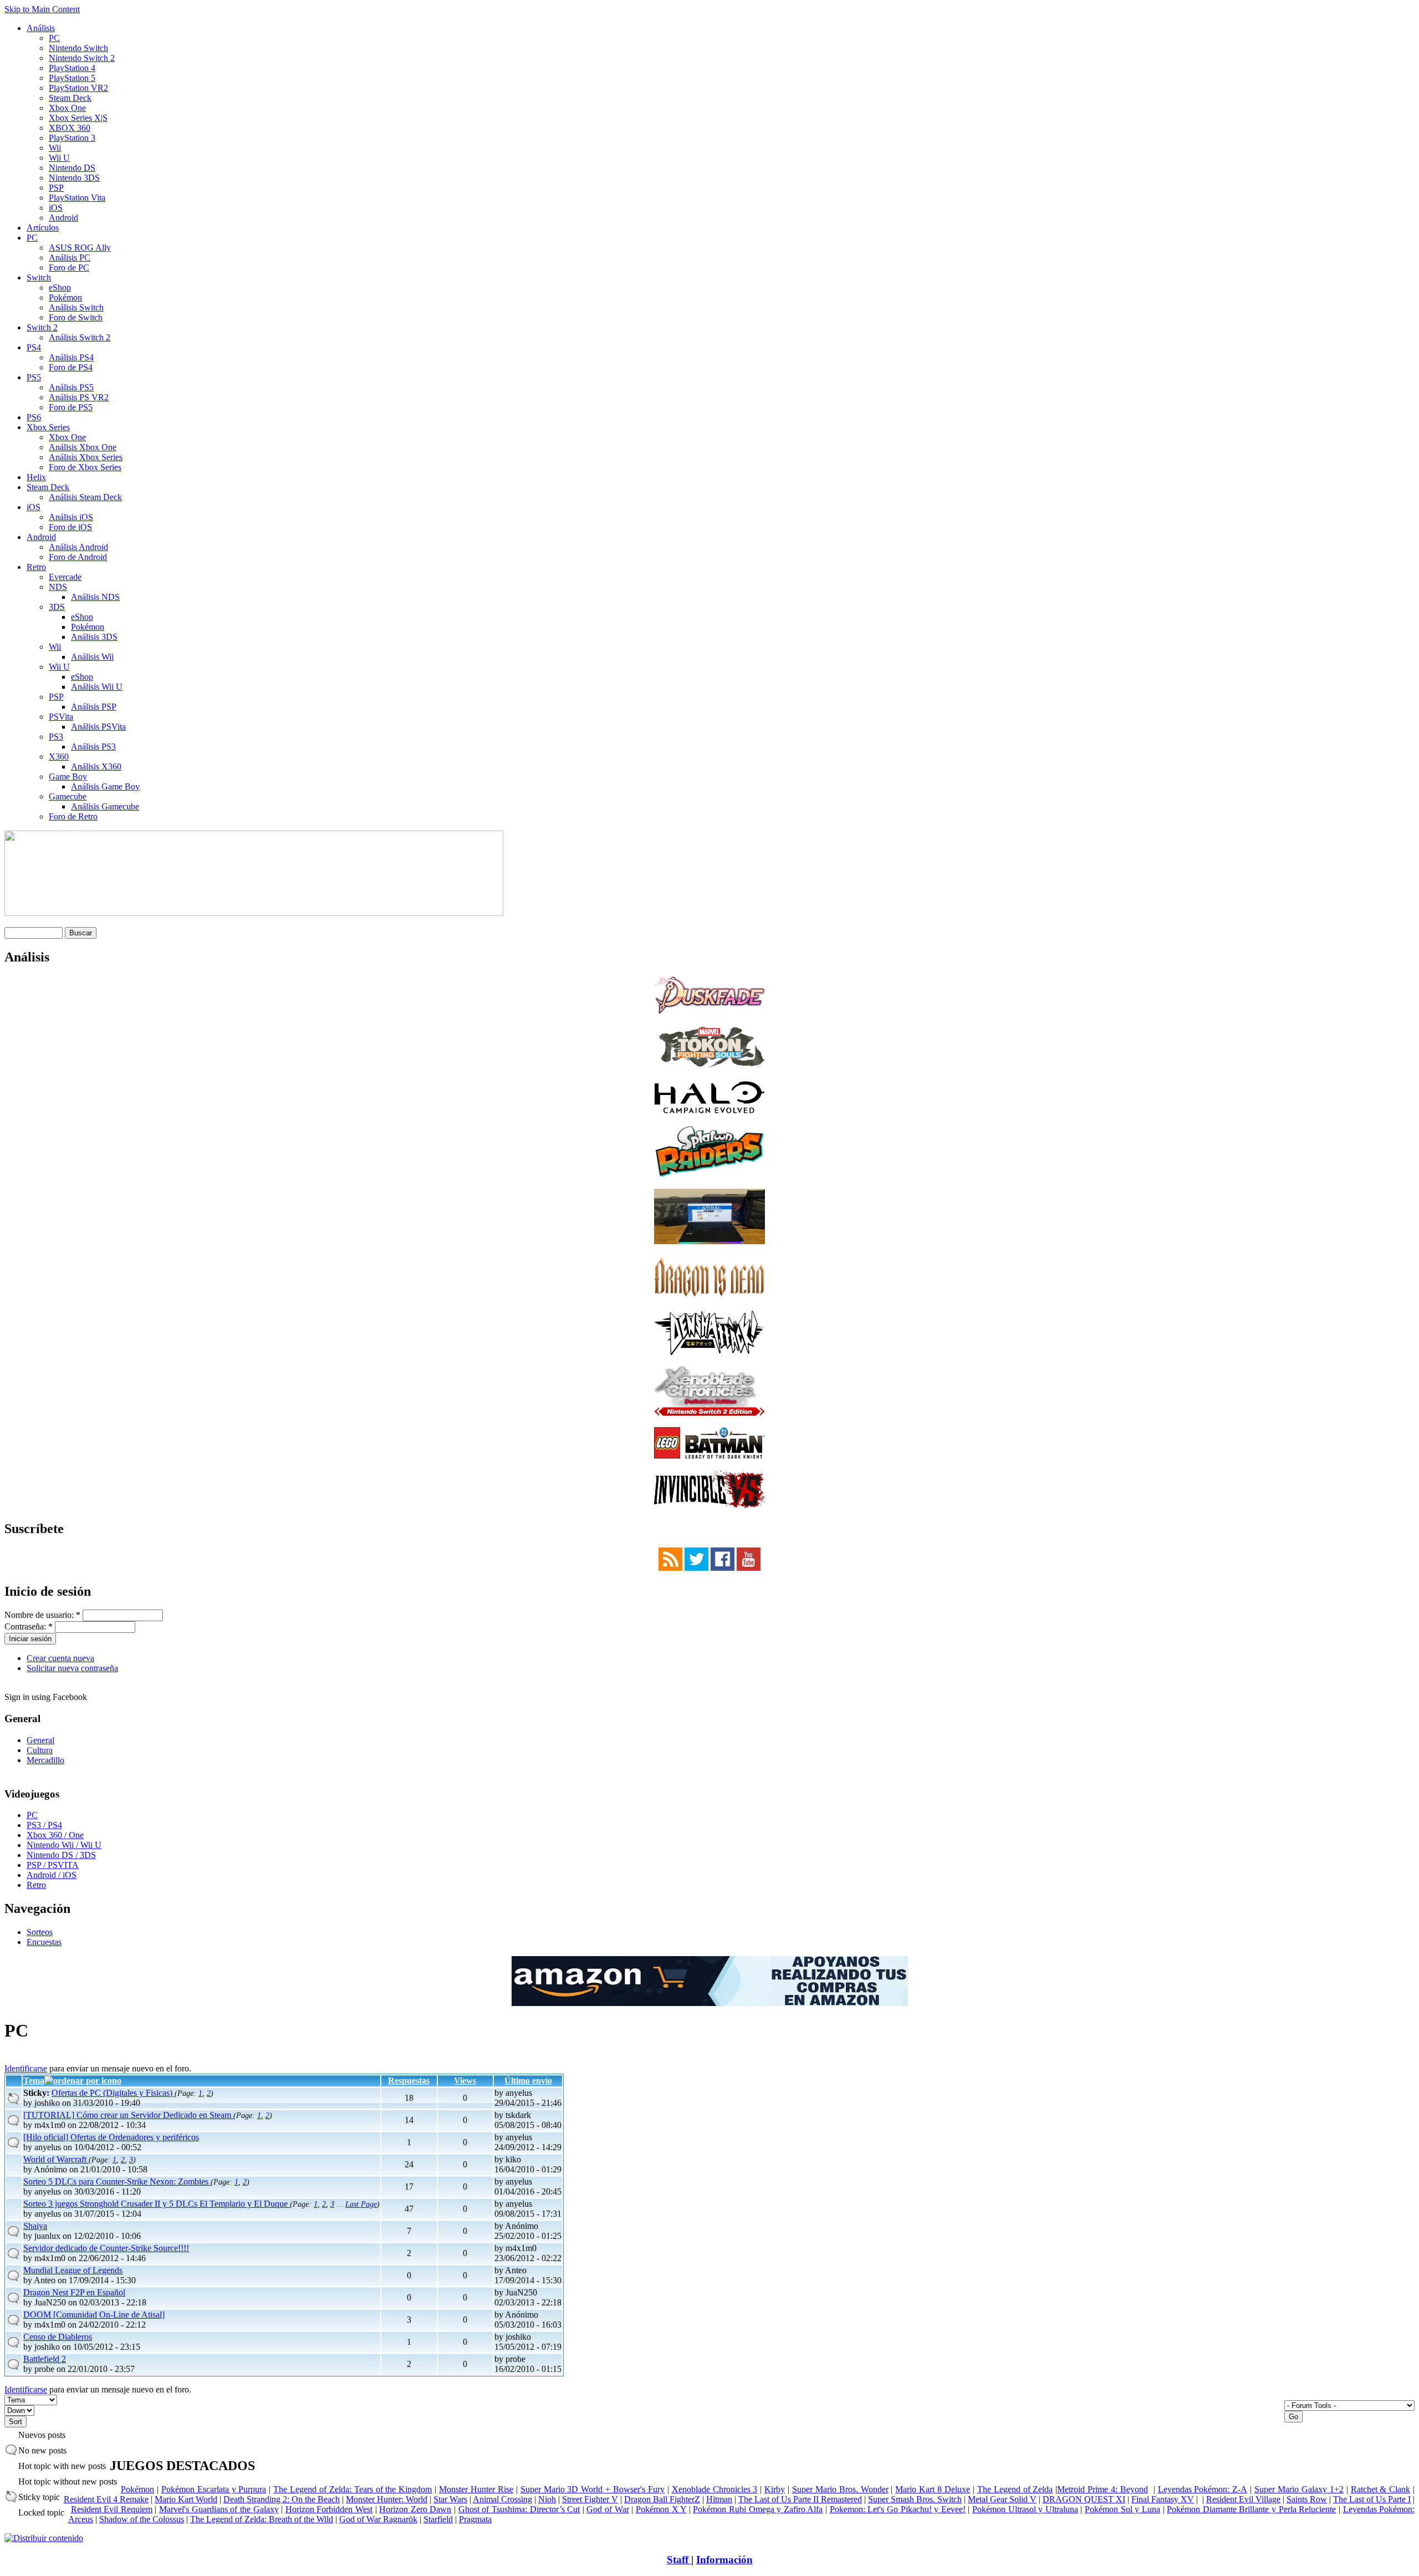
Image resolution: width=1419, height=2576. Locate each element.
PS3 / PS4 (44, 1825)
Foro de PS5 (71, 407)
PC (54, 38)
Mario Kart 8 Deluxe (933, 2489)
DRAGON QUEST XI (1084, 2499)
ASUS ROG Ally (80, 248)
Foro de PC (69, 268)
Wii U (59, 158)
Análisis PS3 (93, 747)
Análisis (41, 28)
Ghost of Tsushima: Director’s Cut (519, 2509)
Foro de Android (78, 557)
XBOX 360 (70, 128)
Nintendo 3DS (74, 178)
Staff (679, 2560)
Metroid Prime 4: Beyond (1102, 2489)
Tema (34, 2081)
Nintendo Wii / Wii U (64, 1845)
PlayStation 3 (72, 138)
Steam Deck (70, 98)
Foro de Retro (73, 816)
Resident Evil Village (1243, 2499)
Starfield (438, 2519)
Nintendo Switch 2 (82, 58)
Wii (55, 148)
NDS (58, 587)
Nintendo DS (72, 168)
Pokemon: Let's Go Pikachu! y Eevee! (898, 2509)
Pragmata (475, 2519)
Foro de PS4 (71, 367)
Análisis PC (70, 258)
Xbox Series (48, 427)
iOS (56, 208)
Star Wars (450, 2499)
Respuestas (409, 2081)
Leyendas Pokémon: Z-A (1203, 2489)
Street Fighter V (590, 2499)
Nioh (547, 2499)
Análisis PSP (94, 707)
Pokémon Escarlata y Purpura (214, 2489)
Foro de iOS (70, 527)
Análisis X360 (96, 767)
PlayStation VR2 (78, 88)
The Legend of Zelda (1015, 2489)
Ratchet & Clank (1381, 2489)
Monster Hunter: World (387, 2499)
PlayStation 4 (72, 68)
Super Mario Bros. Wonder (840, 2489)
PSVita (61, 717)
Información (724, 2560)
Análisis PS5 (71, 387)
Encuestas (44, 1942)
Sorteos (40, 1932)
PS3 (56, 737)
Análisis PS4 (71, 357)
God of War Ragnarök (378, 2519)
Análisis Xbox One (83, 447)
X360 (59, 757)
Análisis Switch (76, 307)
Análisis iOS (71, 517)
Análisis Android (78, 547)
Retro (36, 567)
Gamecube (68, 796)
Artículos (43, 228)
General (40, 1740)
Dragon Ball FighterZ (662, 2499)
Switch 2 (42, 327)
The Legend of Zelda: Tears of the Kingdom (353, 2489)
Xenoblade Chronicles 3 (715, 2489)
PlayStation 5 (72, 78)
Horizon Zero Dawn (415, 2509)
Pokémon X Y (661, 2509)
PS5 (34, 377)
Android (63, 218)
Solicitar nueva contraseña (72, 1668)
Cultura (40, 1750)
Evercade (65, 577)
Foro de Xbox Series (85, 467)
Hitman (719, 2499)
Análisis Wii (92, 657)
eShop (60, 287)
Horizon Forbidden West (329, 2509)
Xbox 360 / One (55, 1835)
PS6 (34, 417)
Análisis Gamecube (105, 806)
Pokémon (65, 297)
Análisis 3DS (94, 637)
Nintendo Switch (78, 48)
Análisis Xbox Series (86, 457)
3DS (57, 607)
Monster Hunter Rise (476, 2489)
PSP (56, 188)
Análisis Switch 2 (80, 337)
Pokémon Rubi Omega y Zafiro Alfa (758, 2509)
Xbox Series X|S (78, 118)
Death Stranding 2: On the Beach (282, 2499)
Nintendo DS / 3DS (61, 1855)
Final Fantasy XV (1163, 2499)
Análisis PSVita (98, 727)
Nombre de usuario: (42, 1615)
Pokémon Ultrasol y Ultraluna (1025, 2509)
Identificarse (26, 2068)
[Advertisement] (856, 2389)
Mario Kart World (186, 2499)
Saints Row (1307, 2499)
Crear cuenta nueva (60, 1658)
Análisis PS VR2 (79, 397)
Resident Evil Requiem (112, 2509)
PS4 (34, 347)
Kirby (775, 2489)
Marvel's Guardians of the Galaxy (219, 2509)
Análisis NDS (95, 597)
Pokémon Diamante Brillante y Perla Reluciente (1251, 2509)
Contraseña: (29, 1626)
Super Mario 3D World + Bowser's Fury (593, 2489)
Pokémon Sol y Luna (1122, 2509)
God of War (608, 2509)
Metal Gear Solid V (1002, 2499)
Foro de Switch (76, 317)
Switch (39, 278)
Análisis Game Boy (105, 786)
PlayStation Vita (77, 198)
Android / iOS (52, 1875)
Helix (36, 477)
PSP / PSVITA (53, 1865)
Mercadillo (45, 1760)
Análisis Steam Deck (85, 497)
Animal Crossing (502, 2499)
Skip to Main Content (42, 9)
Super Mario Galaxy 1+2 (1299, 2489)
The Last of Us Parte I (1372, 2499)
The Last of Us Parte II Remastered (800, 2499)
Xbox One (67, 108)
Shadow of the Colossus (142, 2519)
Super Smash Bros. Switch (915, 2499)
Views (465, 2081)
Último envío (528, 2081)
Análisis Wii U (97, 687)
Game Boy (68, 777)
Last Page (361, 2204)
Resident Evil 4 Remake (106, 2499)
